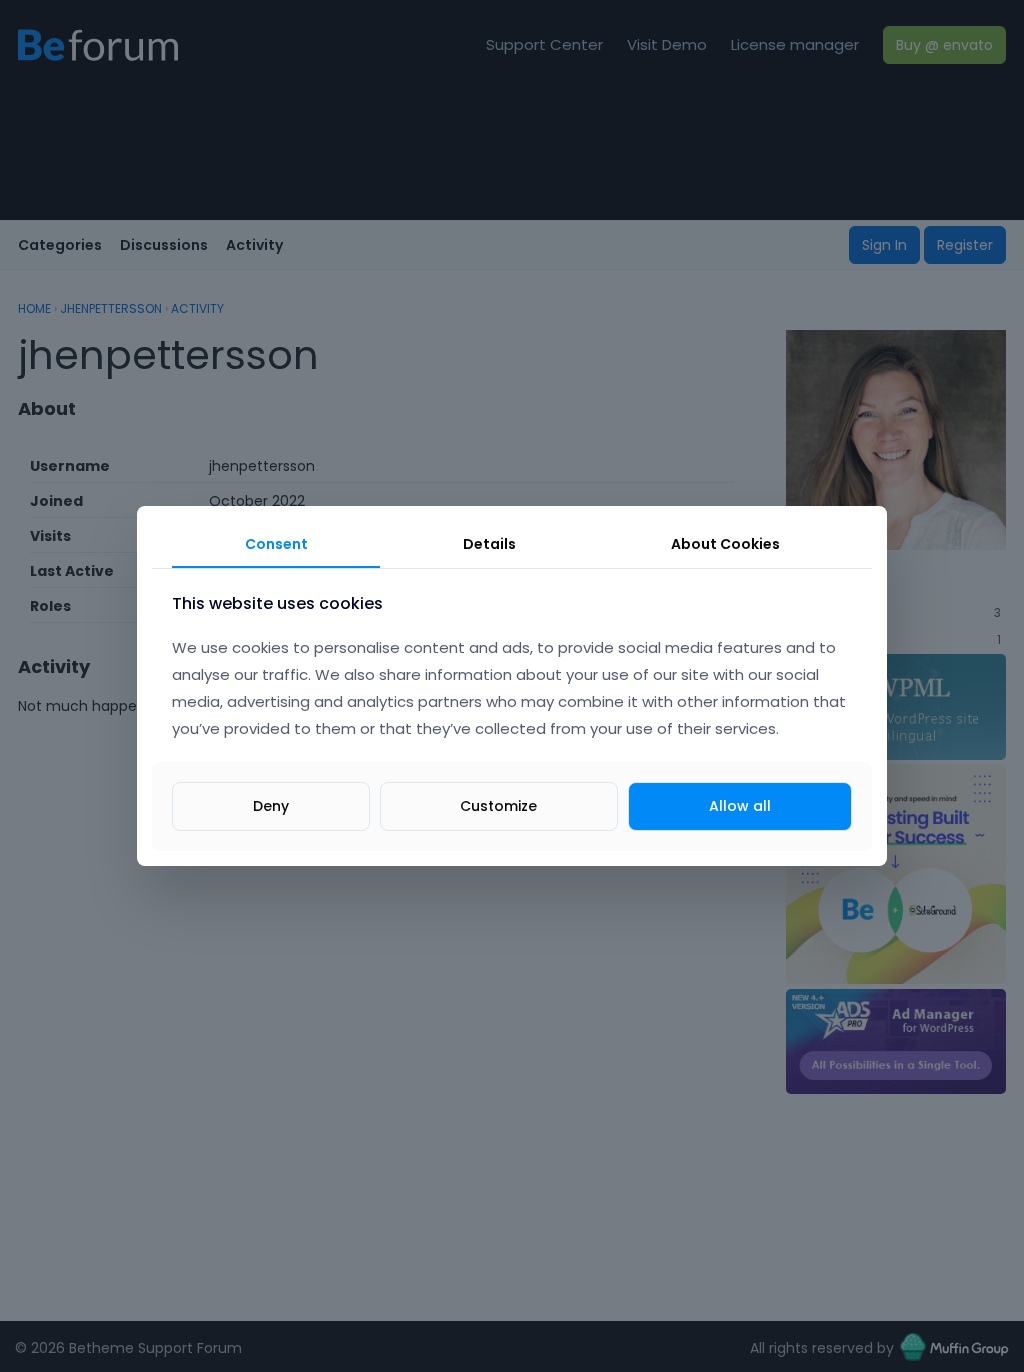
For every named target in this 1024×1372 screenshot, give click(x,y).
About (725, 544)
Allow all (740, 806)
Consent (276, 544)
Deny (271, 806)
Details (489, 544)
